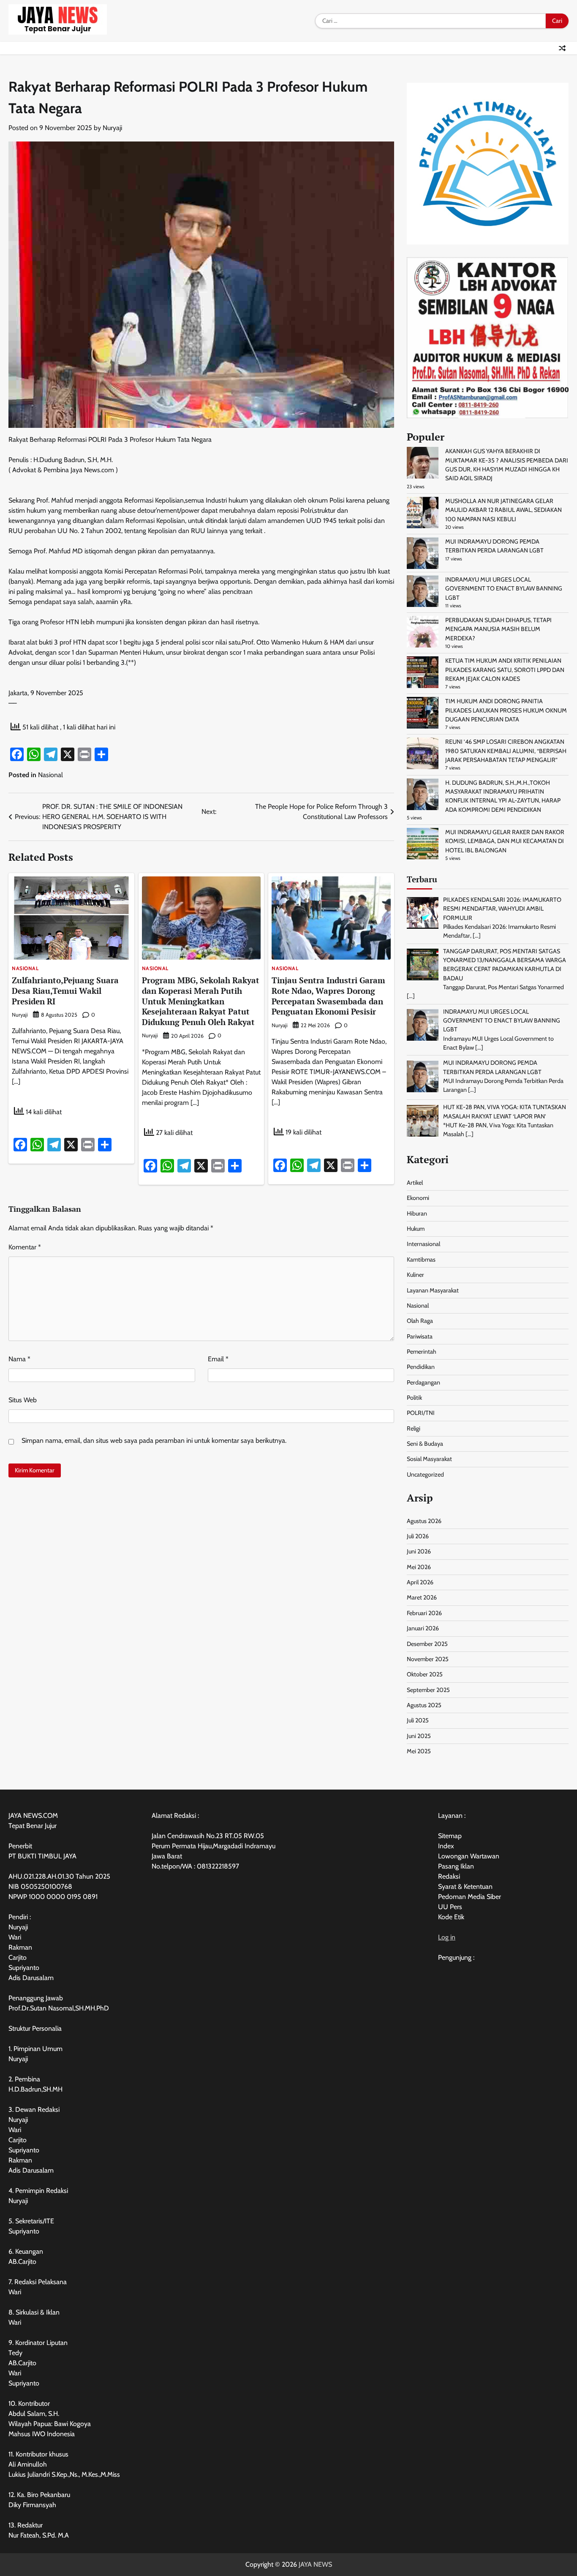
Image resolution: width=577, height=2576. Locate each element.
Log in (447, 1937)
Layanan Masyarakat (433, 1290)
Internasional (423, 1244)
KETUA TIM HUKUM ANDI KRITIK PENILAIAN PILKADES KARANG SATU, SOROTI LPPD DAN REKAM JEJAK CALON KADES (505, 670)
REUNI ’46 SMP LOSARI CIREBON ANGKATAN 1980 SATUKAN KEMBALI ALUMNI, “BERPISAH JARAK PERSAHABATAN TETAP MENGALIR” (506, 751)
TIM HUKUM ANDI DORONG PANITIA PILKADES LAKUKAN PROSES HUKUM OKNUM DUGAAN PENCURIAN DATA (506, 710)
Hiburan (417, 1213)
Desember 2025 (427, 1644)
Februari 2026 (424, 1613)
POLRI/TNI (421, 1413)
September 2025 (428, 1690)
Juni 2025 (419, 1736)
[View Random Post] (562, 48)
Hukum (416, 1229)
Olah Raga (420, 1321)
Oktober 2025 (425, 1674)
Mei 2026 (419, 1567)
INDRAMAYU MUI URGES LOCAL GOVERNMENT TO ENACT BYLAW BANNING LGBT (504, 589)
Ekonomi (418, 1198)
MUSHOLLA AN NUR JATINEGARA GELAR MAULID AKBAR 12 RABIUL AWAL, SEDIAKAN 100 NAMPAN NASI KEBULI (504, 510)
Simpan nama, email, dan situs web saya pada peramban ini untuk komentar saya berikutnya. (154, 1440)
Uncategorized (425, 1474)
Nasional (50, 775)
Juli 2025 (418, 1720)
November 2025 (428, 1659)
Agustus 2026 (424, 1521)
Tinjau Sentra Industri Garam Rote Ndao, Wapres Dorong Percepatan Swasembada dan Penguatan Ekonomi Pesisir (328, 996)
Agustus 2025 (424, 1705)
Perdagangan (423, 1382)
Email (218, 1359)
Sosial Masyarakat (429, 1459)
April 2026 (420, 1582)
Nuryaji (112, 128)
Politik (414, 1398)
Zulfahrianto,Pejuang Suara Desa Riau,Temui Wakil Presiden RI (65, 991)
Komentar (25, 1247)
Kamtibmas (421, 1259)
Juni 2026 (419, 1551)
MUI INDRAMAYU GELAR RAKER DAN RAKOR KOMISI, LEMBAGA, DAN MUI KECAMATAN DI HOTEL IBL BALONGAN (505, 841)
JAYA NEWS (315, 2564)
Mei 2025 (419, 1751)
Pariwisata (420, 1336)
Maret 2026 (422, 1597)
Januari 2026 (423, 1628)
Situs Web (23, 1400)
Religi (414, 1428)
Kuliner (415, 1275)
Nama (19, 1359)
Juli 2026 (418, 1536)
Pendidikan (421, 1367)
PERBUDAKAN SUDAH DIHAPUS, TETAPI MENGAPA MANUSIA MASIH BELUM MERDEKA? (498, 629)
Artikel (415, 1183)
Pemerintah (422, 1352)
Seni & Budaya (425, 1444)
